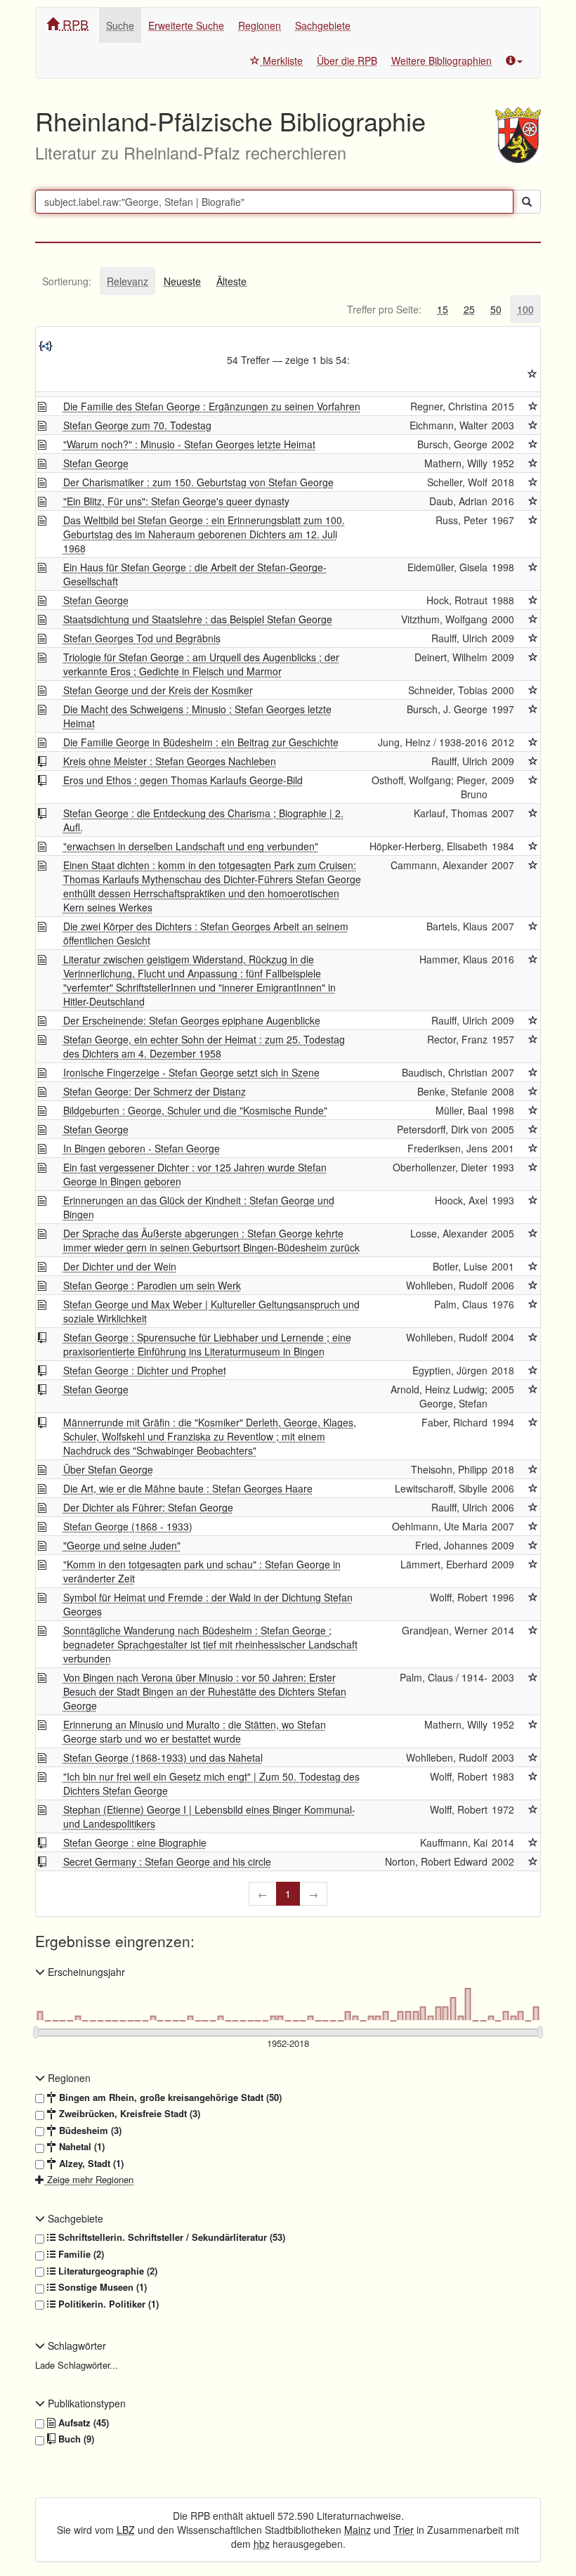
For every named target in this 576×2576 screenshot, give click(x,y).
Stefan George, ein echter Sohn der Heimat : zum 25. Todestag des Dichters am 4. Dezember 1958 (204, 1046)
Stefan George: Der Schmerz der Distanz (155, 1091)
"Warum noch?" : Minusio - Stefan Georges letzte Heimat (189, 444)
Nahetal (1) (80, 2147)
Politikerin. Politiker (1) (107, 2304)
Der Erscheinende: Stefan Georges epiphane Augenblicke (192, 1020)
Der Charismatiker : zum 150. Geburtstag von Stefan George (198, 482)
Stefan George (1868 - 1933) (128, 1526)
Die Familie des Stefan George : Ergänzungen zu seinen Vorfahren (212, 406)
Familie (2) (80, 2254)
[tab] (67, 281)
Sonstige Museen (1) (101, 2287)
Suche (120, 25)
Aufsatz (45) (82, 2423)
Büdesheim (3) (89, 2131)
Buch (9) (75, 2439)
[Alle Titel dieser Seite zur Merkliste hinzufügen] (532, 374)
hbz (262, 2544)
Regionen (260, 25)
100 (525, 309)
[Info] (514, 60)
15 (443, 309)
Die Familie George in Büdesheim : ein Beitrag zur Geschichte (201, 742)
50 (496, 309)
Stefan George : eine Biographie (135, 1842)
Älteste (231, 281)
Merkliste (281, 60)
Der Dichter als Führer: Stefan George (148, 1507)
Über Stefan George (108, 1469)
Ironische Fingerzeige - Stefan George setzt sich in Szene (191, 1072)
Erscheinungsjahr (85, 1972)
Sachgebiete (323, 25)
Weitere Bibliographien (441, 60)
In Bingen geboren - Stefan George (142, 1148)
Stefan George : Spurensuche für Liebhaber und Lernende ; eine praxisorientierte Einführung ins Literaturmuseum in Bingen (207, 1344)
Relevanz (127, 281)
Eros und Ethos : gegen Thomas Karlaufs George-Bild (183, 780)
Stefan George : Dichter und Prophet (145, 1370)
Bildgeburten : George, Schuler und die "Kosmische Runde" (195, 1110)
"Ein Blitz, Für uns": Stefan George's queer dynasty (176, 501)
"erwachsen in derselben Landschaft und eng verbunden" (191, 846)
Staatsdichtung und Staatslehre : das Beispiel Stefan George (198, 619)
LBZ (126, 2530)
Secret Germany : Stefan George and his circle (167, 1861)
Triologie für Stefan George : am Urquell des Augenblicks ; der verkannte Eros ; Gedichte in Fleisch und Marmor (201, 664)
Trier (404, 2530)
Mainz (358, 2530)
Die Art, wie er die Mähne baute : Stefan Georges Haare (188, 1488)
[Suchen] (527, 202)
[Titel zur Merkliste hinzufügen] (533, 406)
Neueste (182, 281)
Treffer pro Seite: (384, 309)
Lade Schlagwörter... (77, 2365)
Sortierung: (67, 281)
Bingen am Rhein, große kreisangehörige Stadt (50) (169, 2097)
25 (469, 309)
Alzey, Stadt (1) (90, 2164)
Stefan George (96, 463)
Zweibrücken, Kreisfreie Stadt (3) (128, 2114)
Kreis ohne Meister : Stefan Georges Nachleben (170, 761)
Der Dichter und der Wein (120, 1266)
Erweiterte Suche (186, 25)
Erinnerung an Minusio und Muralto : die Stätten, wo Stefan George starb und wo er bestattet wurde (195, 1731)
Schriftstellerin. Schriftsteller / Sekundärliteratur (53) (170, 2237)
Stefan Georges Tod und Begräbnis (142, 638)
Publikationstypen (85, 2403)
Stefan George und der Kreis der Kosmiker (158, 690)
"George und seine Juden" (122, 1545)
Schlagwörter (76, 2346)
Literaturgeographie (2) (106, 2271)
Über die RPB (347, 60)
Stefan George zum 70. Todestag (137, 425)
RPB (74, 24)
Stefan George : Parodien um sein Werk (152, 1285)
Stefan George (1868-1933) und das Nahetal (163, 1757)
